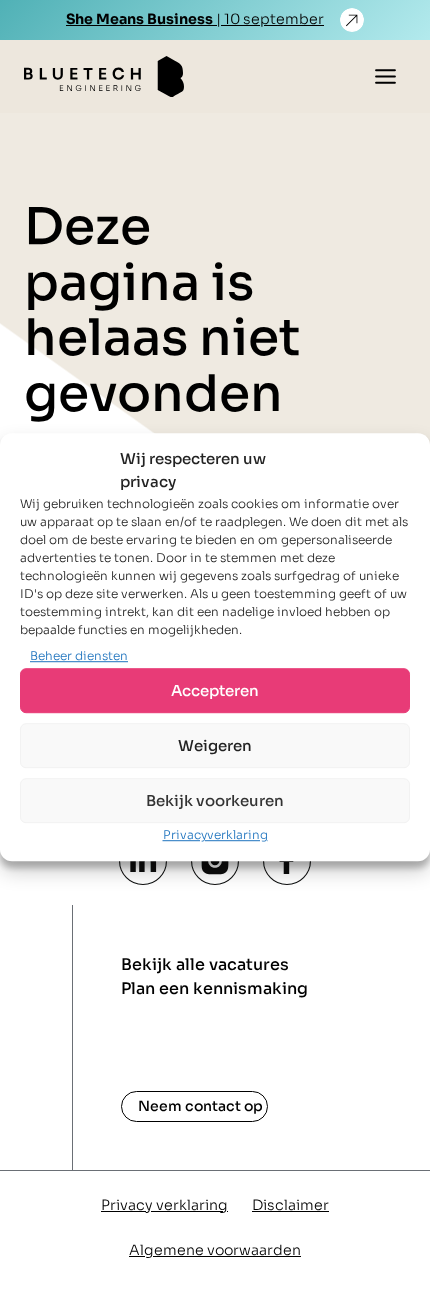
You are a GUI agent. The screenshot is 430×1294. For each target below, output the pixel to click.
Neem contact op (200, 1106)
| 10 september (195, 19)
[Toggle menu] (385, 76)
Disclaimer (290, 1205)
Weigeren (215, 745)
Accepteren (215, 690)
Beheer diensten (79, 655)
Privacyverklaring (215, 835)
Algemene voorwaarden (215, 1250)
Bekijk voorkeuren (215, 800)
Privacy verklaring (164, 1205)
